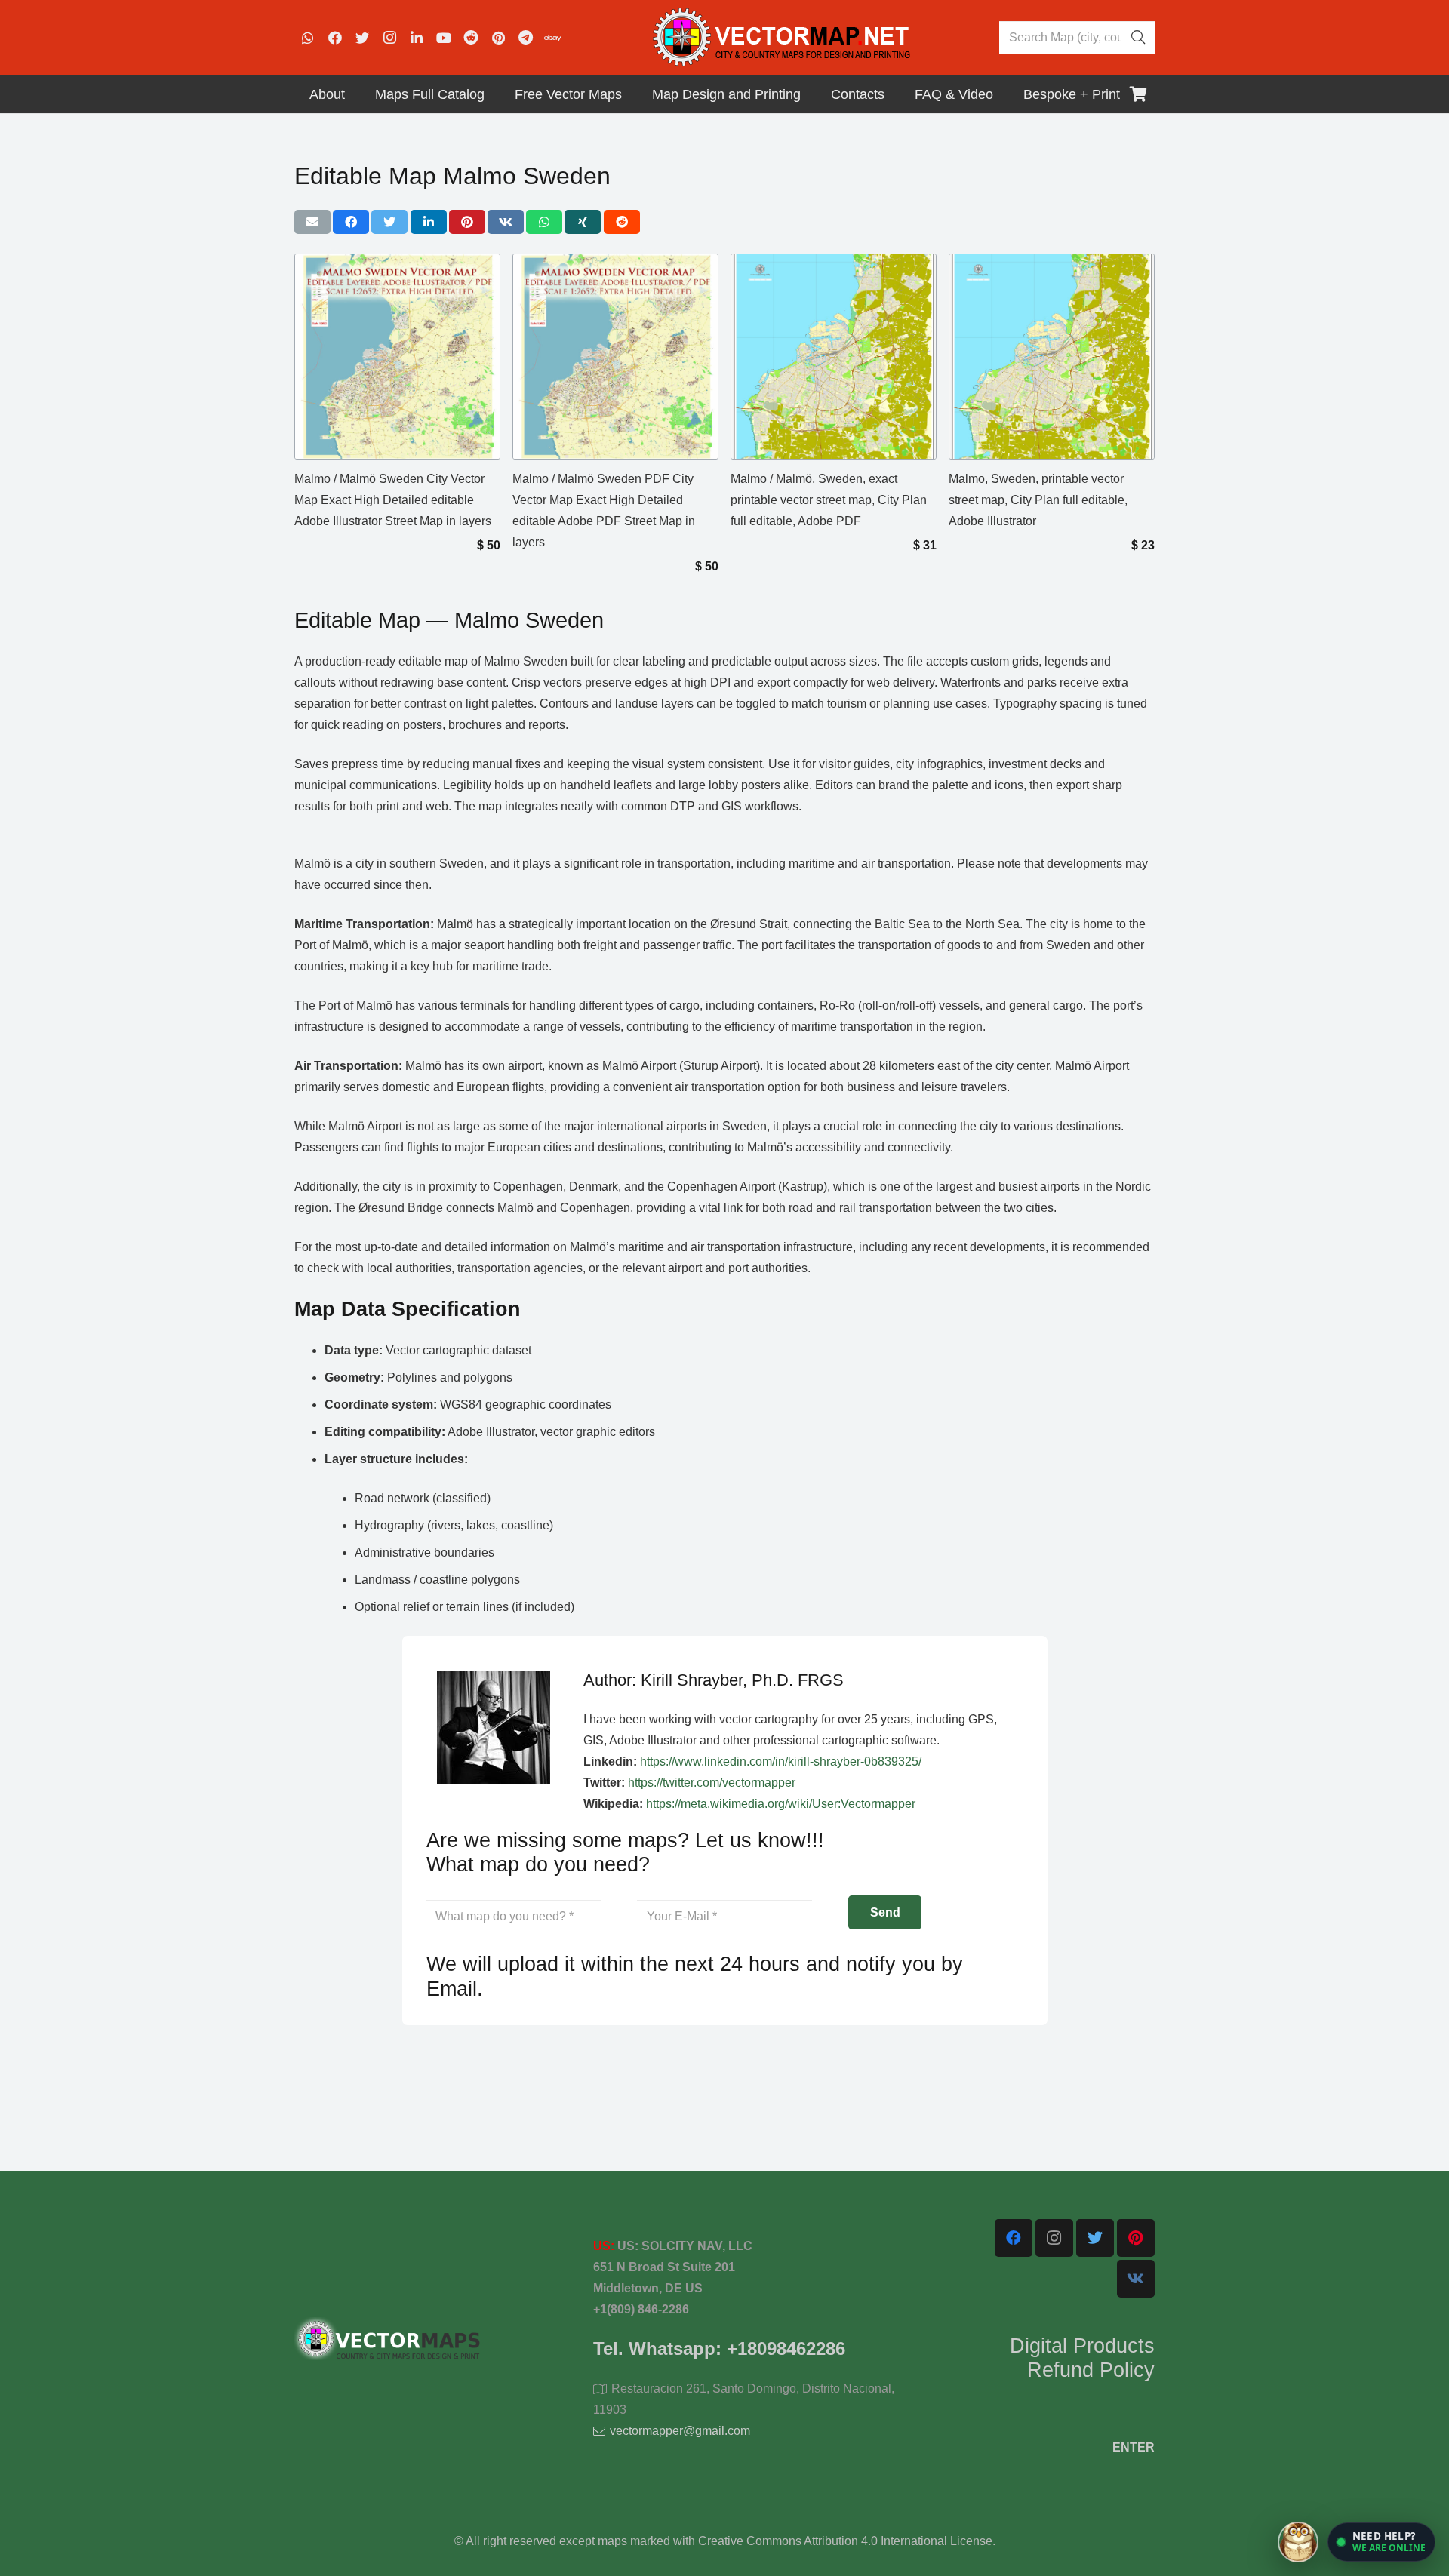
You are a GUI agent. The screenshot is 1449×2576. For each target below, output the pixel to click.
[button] (1381, 2542)
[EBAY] (552, 38)
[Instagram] (389, 38)
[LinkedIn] (417, 38)
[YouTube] (444, 38)
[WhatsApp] (308, 38)
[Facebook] (335, 38)
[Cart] (1138, 94)
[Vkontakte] (1136, 2279)
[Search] (1138, 38)
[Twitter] (362, 38)
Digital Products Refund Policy (1082, 2358)
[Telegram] (525, 38)
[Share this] (351, 222)
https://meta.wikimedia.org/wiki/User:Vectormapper (781, 1804)
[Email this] (312, 222)
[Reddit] (471, 38)
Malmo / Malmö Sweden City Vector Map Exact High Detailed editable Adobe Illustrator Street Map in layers (393, 500)
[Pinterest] (498, 38)
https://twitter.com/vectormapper (712, 1783)
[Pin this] (467, 222)
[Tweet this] (389, 222)
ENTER (1134, 2447)
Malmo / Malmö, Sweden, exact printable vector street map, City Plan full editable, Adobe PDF (829, 500)
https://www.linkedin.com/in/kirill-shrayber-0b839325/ (781, 1761)
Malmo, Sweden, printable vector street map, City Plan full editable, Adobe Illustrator (1038, 500)
